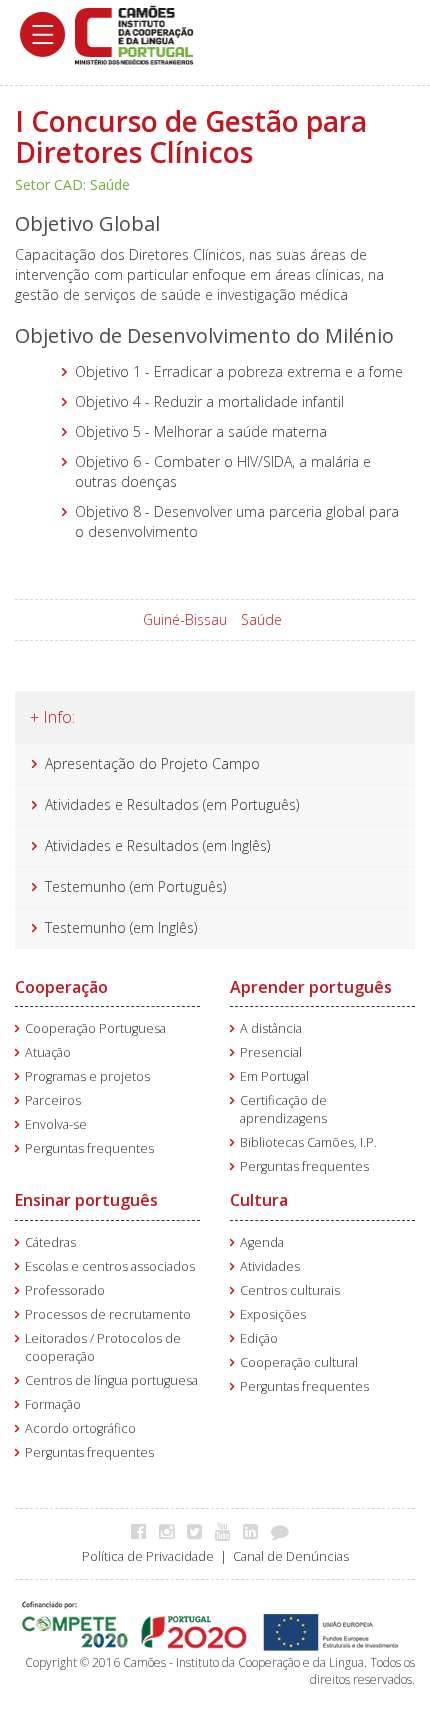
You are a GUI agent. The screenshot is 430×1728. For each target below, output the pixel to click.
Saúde (261, 619)
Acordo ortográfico (80, 1428)
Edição (259, 1338)
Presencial (271, 1052)
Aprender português (311, 987)
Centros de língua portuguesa (111, 1380)
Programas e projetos (87, 1076)
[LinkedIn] (255, 1531)
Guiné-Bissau (185, 619)
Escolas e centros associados (110, 1266)
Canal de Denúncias (291, 1556)
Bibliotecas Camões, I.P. (308, 1142)
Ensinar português (86, 1200)
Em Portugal (274, 1076)
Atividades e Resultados (122, 804)
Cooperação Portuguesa (95, 1028)
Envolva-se (56, 1124)
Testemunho (85, 886)
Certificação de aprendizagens (283, 1109)
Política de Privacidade (148, 1556)
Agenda (262, 1242)
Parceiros (53, 1100)
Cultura (259, 1200)
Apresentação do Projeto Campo (152, 763)
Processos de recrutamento (108, 1314)
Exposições (273, 1314)
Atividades (270, 1266)
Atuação (48, 1052)
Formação (53, 1404)
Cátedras (50, 1242)
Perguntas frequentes (89, 1148)
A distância (271, 1028)
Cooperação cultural (299, 1362)
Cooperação (61, 987)
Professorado (65, 1290)
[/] (134, 33)
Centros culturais (290, 1290)
